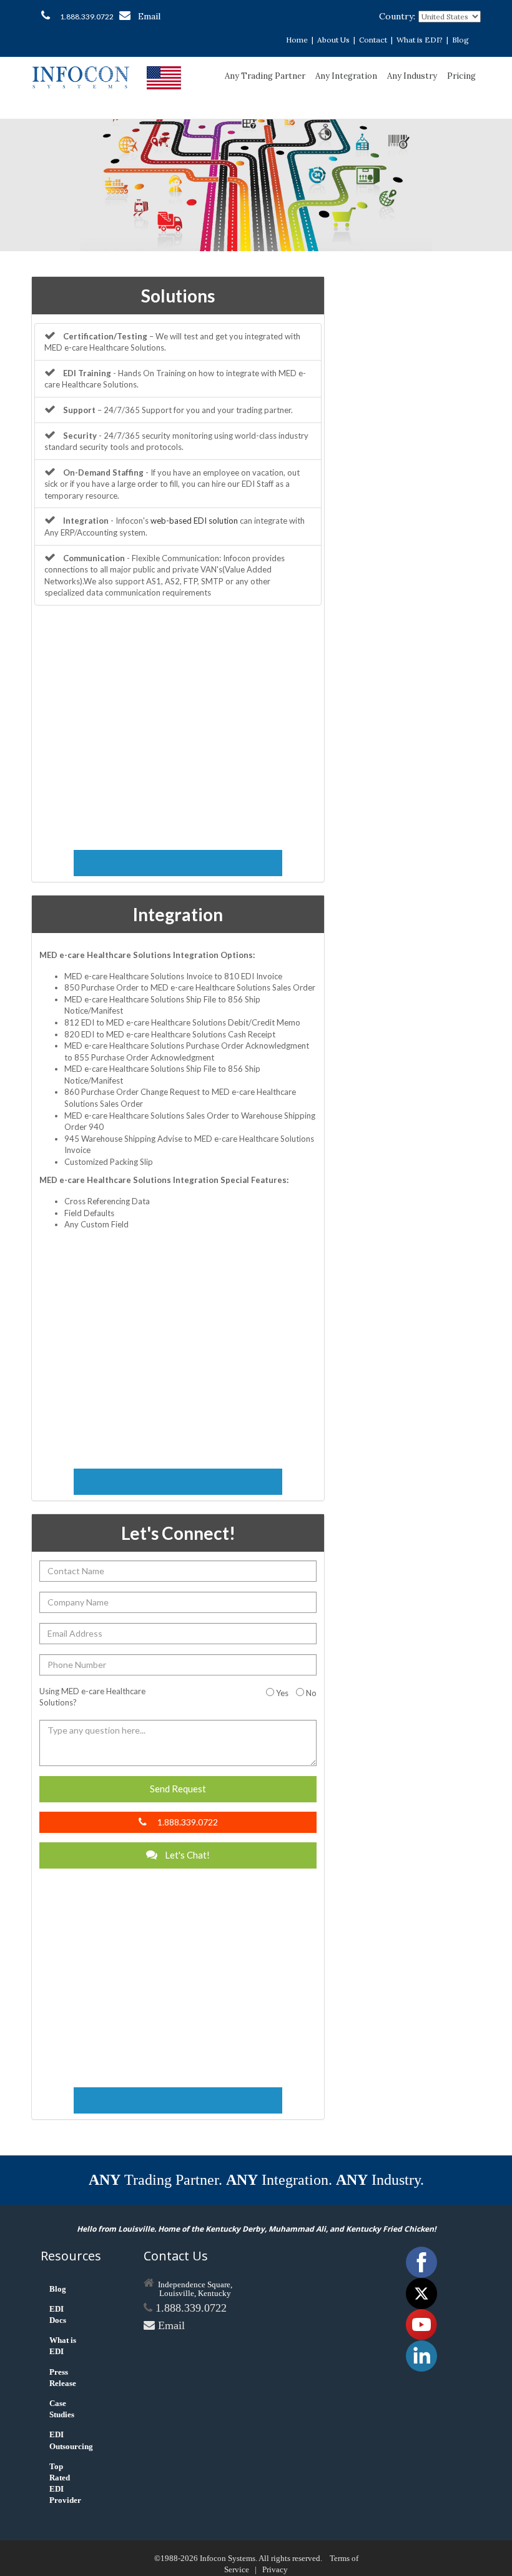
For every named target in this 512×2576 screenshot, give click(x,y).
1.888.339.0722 (87, 17)
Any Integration (346, 76)
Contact (373, 40)
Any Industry (412, 76)
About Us (333, 40)
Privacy (275, 2569)
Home (297, 40)
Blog (460, 40)
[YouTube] (421, 2324)
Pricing (461, 76)
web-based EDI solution (194, 521)
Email (149, 16)
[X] (421, 2293)
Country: (397, 16)
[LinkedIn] (421, 2355)
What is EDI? (420, 40)
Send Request (178, 1789)
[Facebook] (421, 2261)
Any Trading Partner (265, 76)
